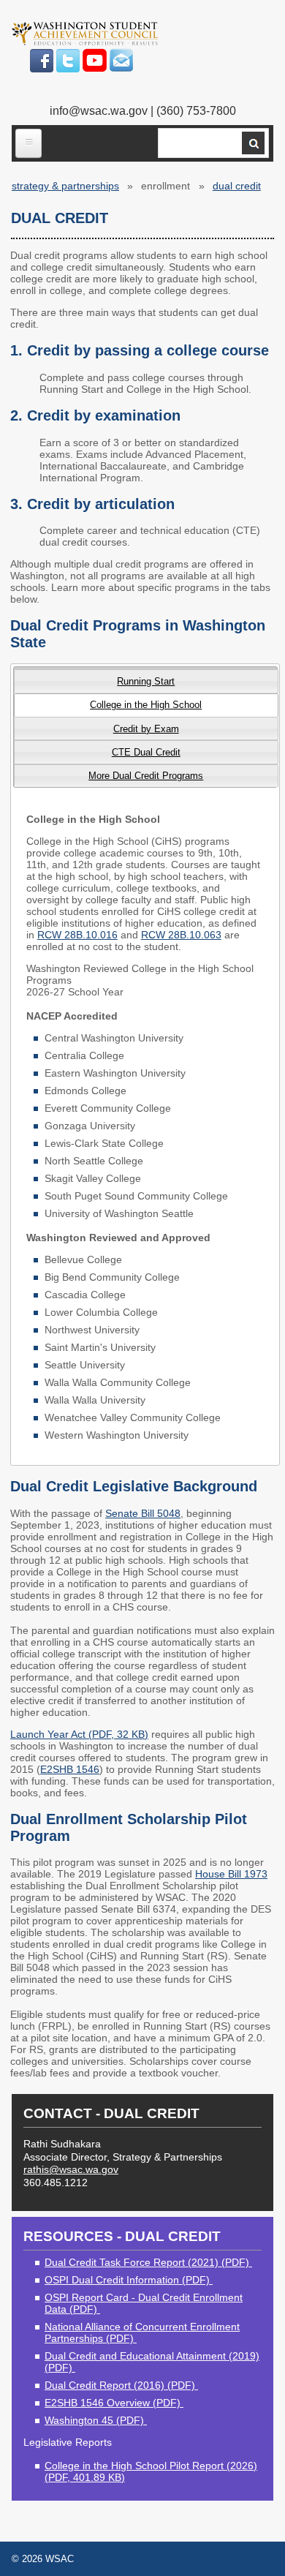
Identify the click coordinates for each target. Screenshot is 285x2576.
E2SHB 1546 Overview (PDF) (114, 2403)
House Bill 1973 (231, 1874)
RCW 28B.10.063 (181, 935)
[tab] (146, 681)
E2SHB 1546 (70, 1769)
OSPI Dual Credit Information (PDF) (129, 2280)
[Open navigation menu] (28, 143)
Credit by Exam (146, 729)
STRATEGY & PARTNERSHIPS (65, 186)
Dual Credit (237, 186)
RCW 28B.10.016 (77, 935)
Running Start (146, 681)
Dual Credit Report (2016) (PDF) (121, 2385)
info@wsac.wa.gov (99, 111)
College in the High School (146, 705)
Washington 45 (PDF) (96, 2420)
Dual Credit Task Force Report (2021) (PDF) (148, 2262)
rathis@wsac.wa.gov (71, 2169)
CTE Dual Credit (146, 752)
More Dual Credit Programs (146, 776)
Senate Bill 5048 (143, 1513)
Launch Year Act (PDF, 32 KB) (79, 1734)
